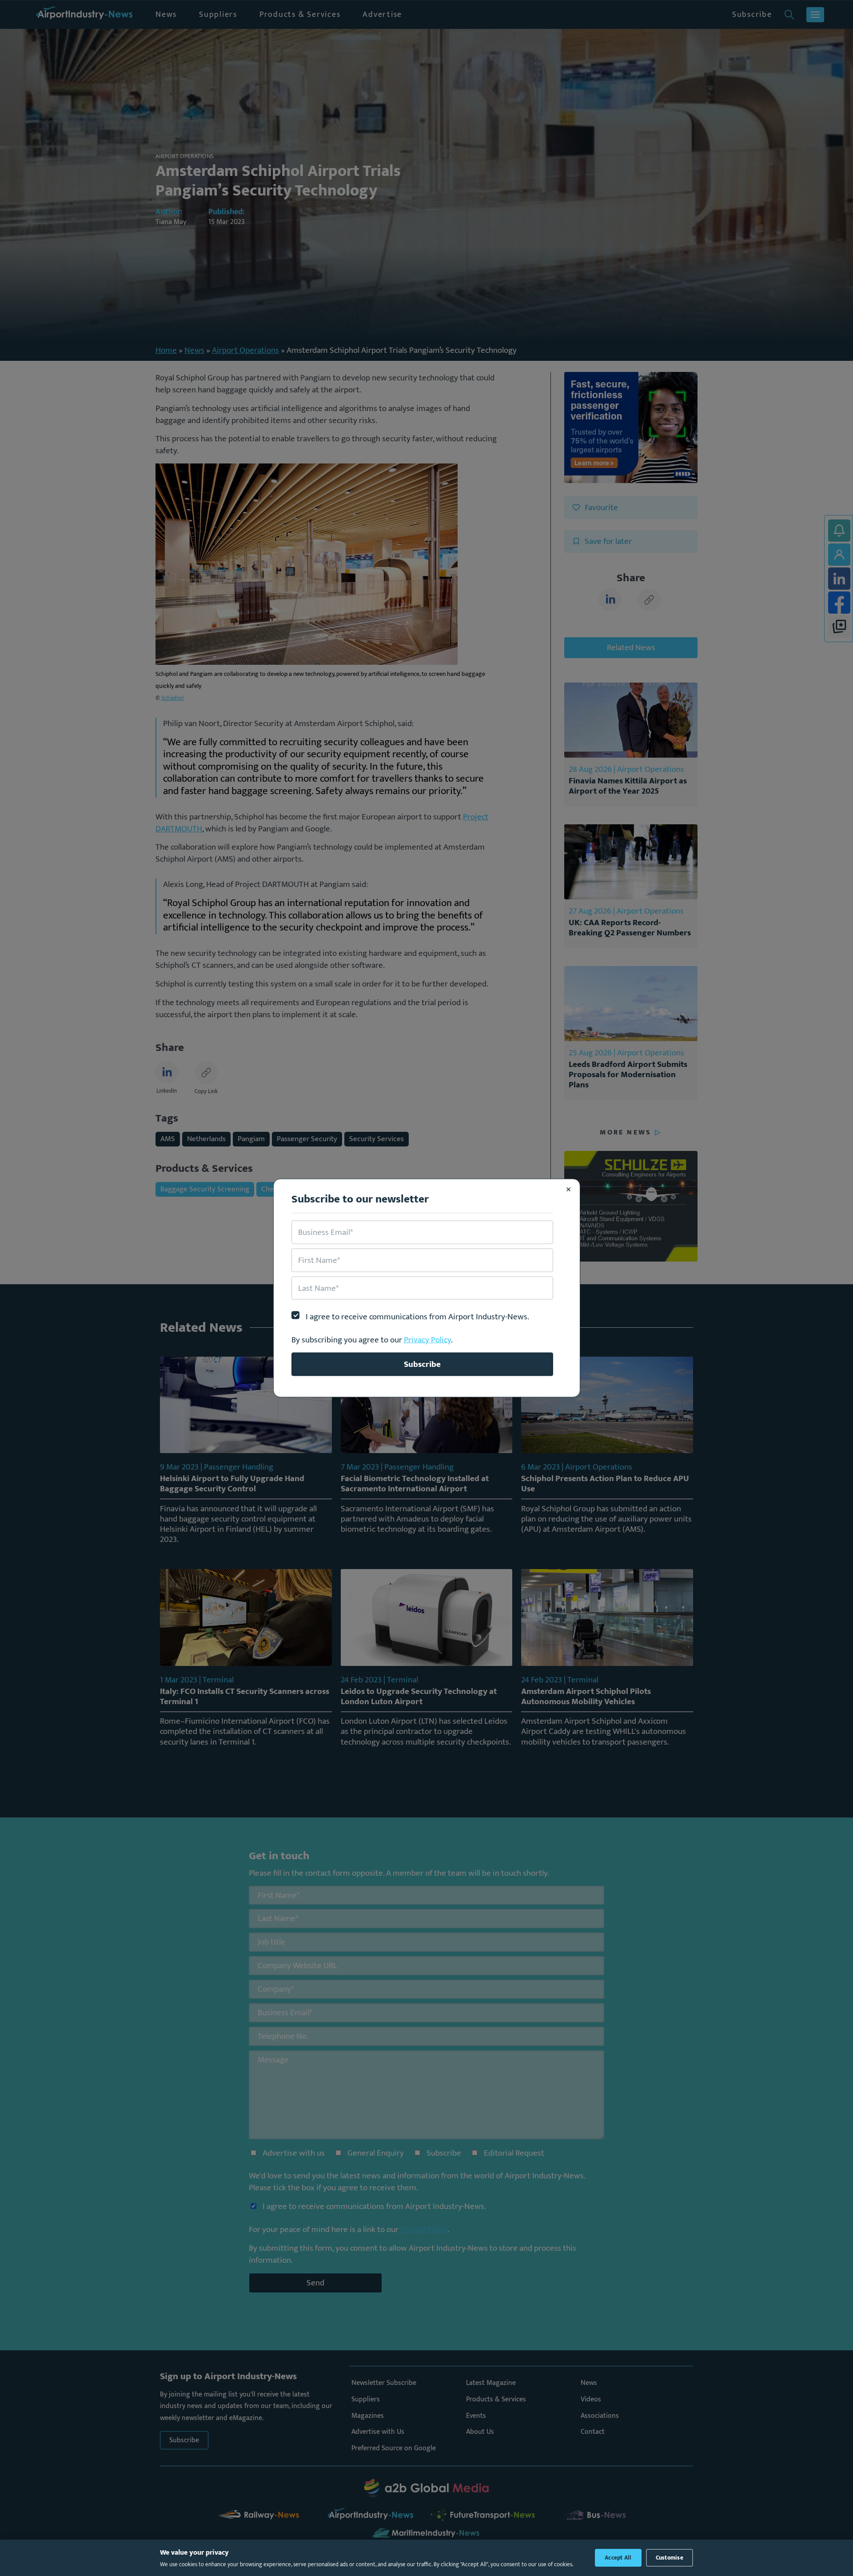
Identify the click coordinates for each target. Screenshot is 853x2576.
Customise (670, 2558)
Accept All (618, 2558)
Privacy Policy (427, 1340)
